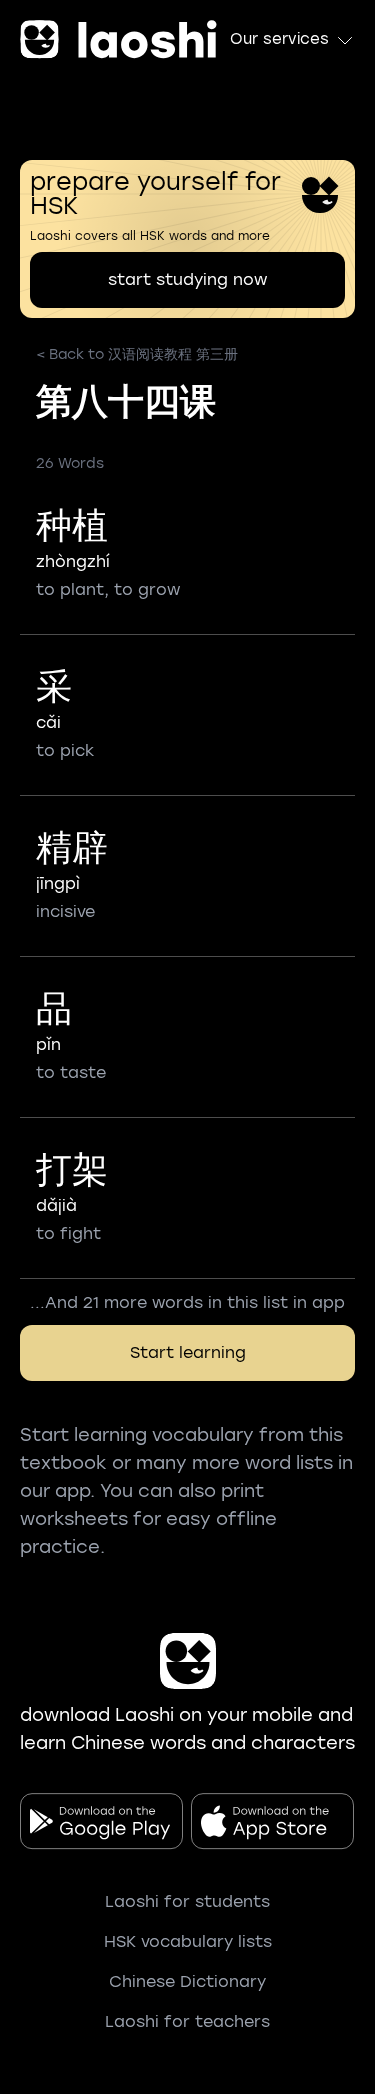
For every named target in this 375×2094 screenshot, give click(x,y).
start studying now (187, 279)
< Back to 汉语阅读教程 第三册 (137, 354)
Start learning (188, 1352)
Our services (279, 39)
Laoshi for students (187, 1901)
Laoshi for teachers (187, 2021)
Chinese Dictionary (187, 1981)
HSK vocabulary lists (188, 1941)
